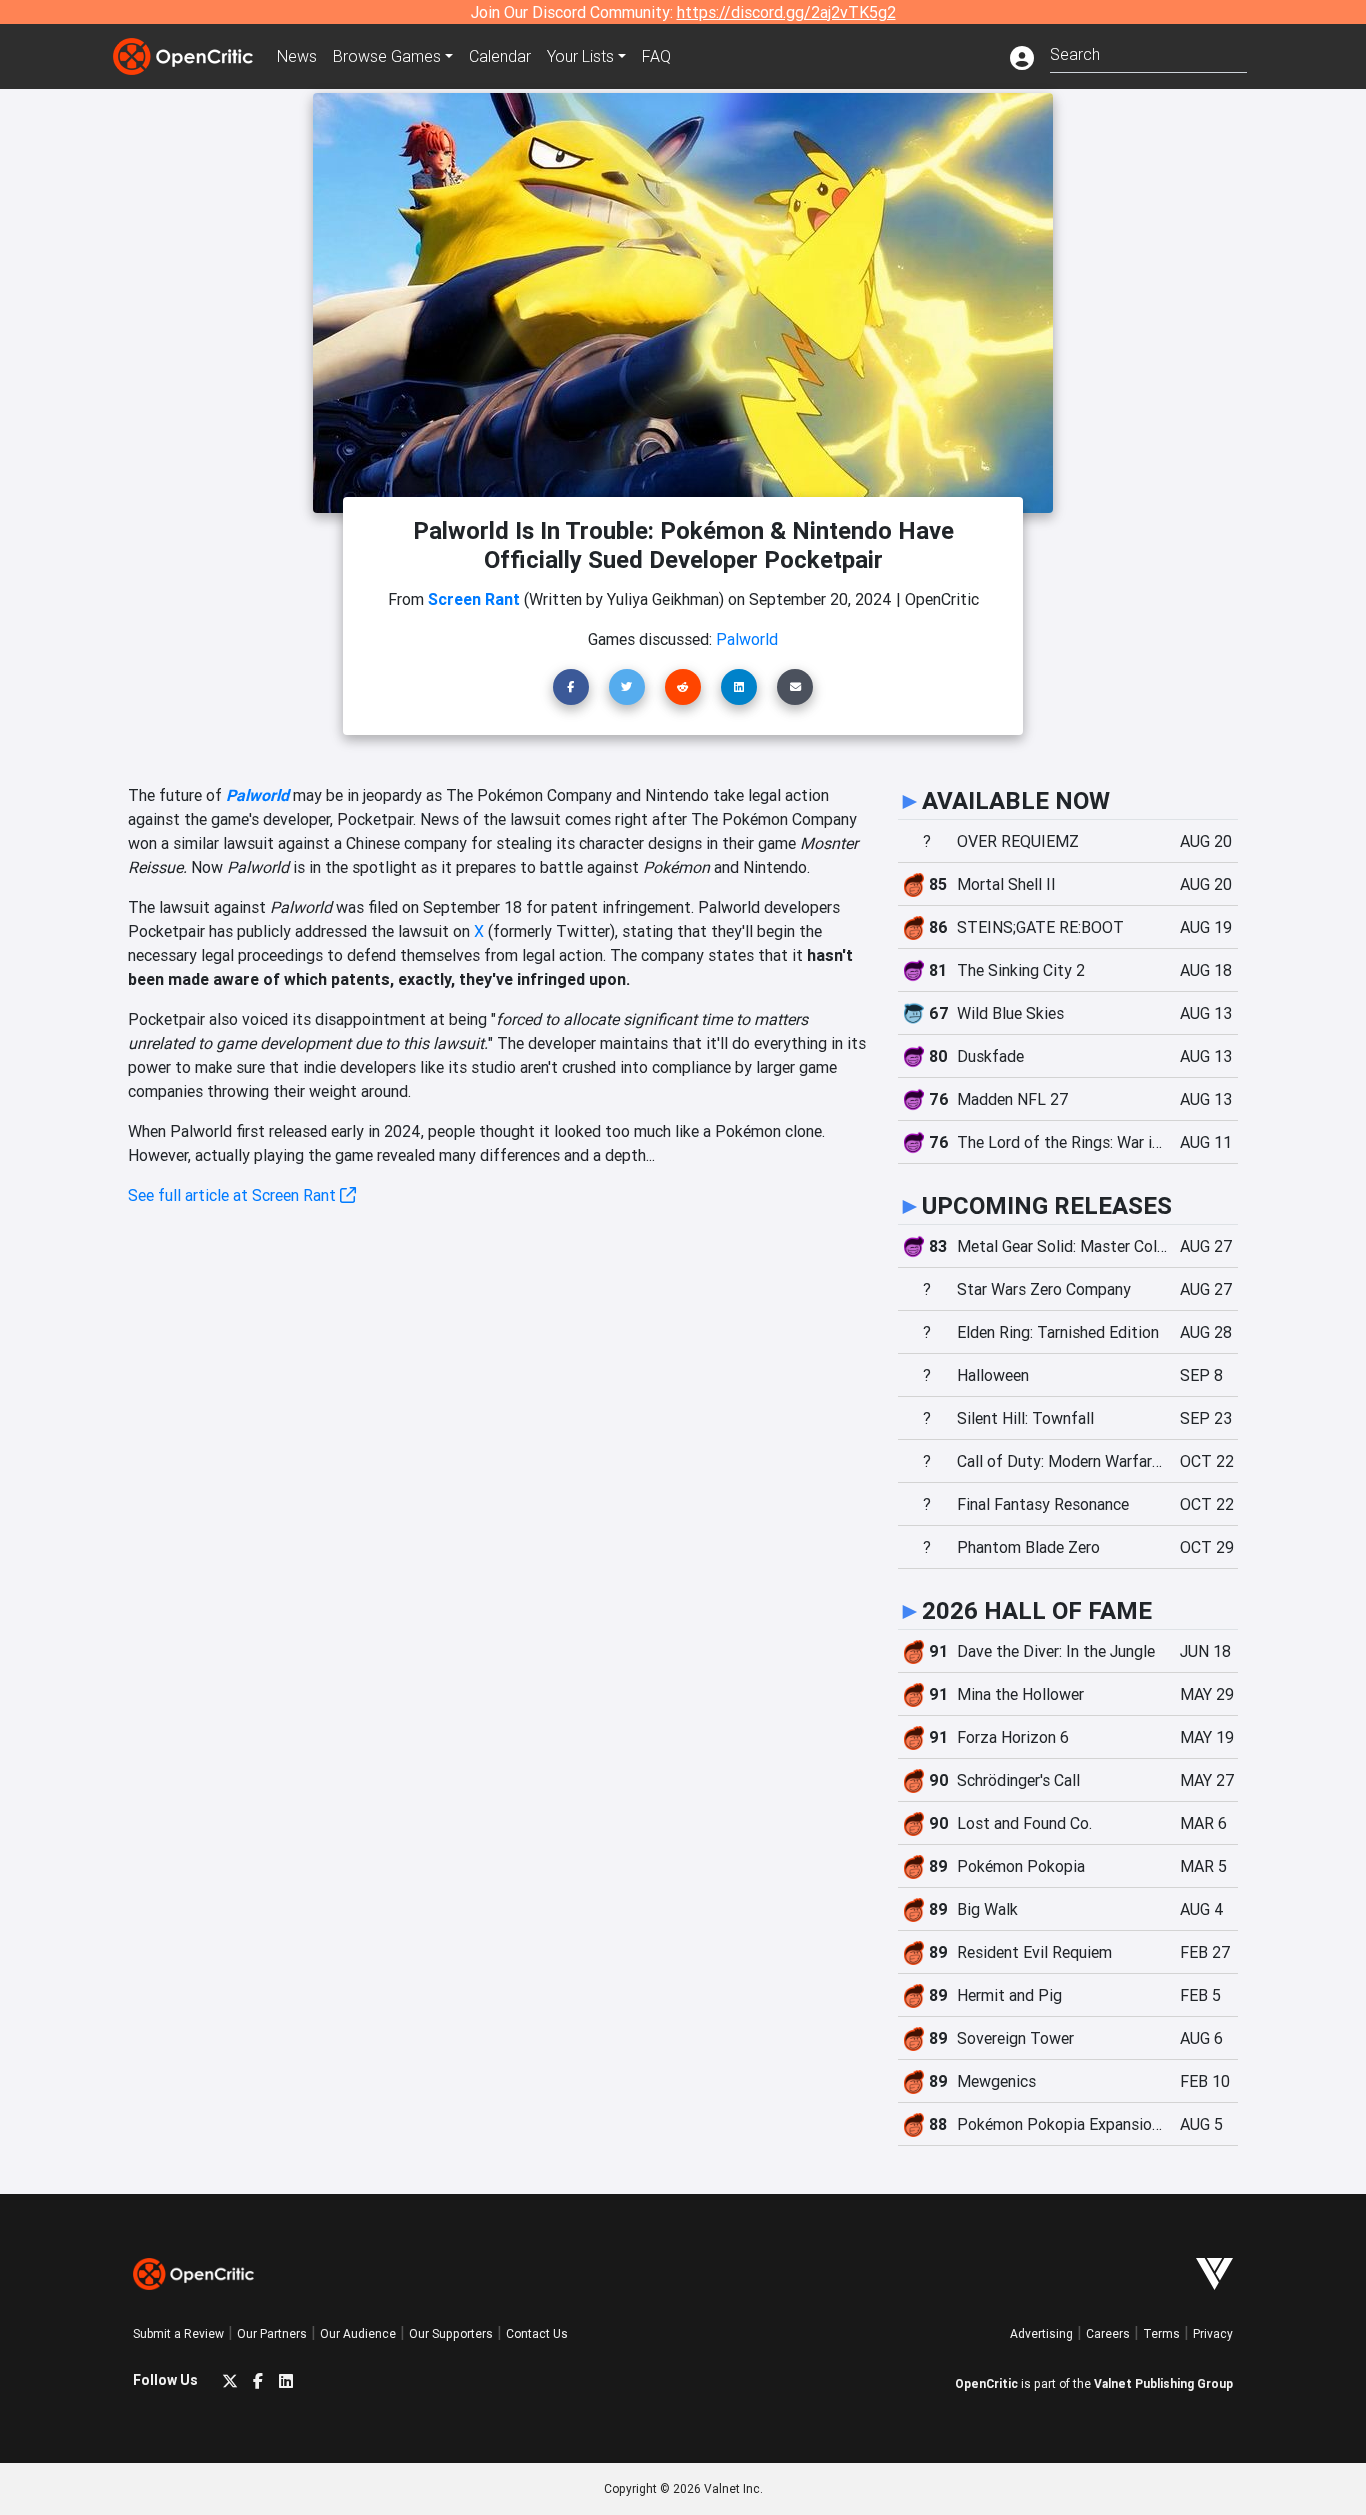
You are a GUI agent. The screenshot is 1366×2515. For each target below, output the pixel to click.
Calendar (500, 56)
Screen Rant (474, 599)
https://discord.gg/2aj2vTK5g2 (786, 12)
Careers (1108, 2333)
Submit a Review (178, 2333)
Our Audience (358, 2333)
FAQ (656, 56)
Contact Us (537, 2333)
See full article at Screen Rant (234, 1195)
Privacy (1213, 2333)
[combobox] (1148, 52)
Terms (1161, 2333)
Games (387, 56)
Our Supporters (451, 2333)
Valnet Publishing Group (1163, 2383)
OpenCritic (986, 2383)
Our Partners (272, 2333)
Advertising (1041, 2333)
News (297, 56)
